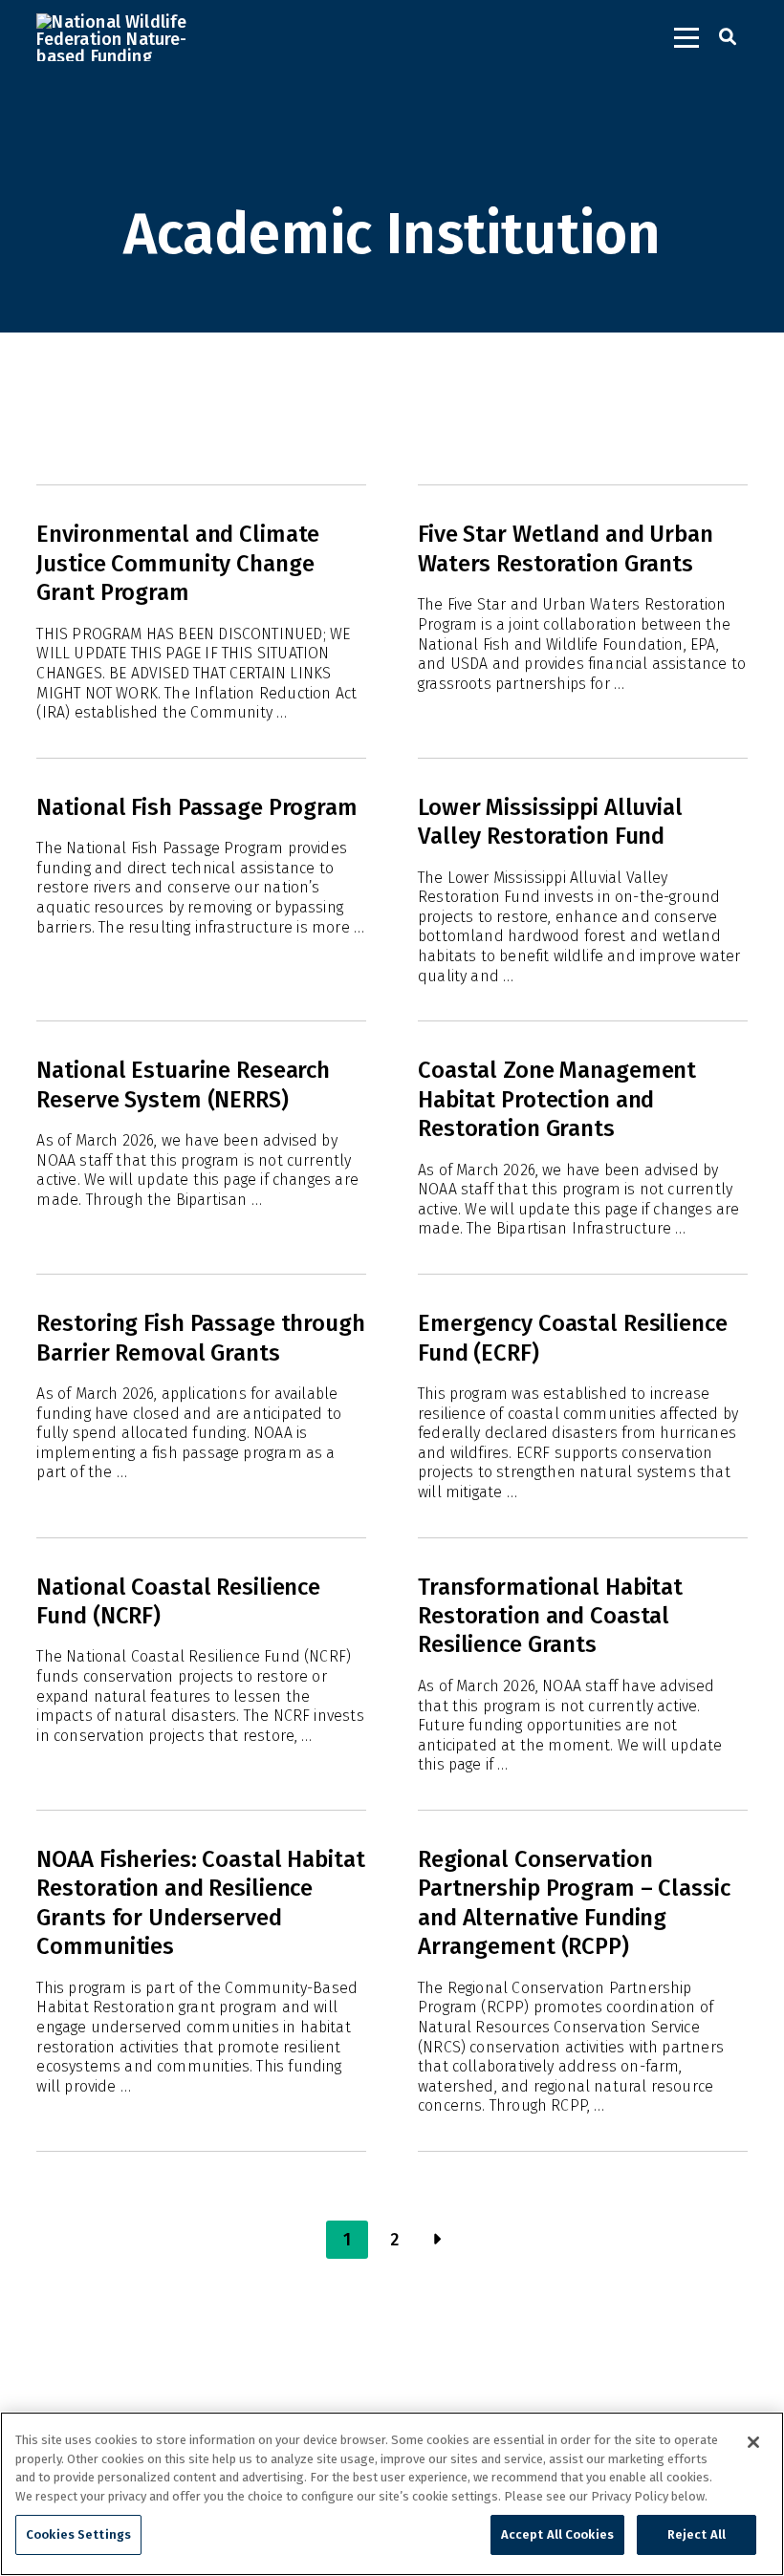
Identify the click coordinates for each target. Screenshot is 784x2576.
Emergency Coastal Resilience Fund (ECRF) (573, 1338)
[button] (686, 37)
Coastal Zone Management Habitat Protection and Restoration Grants (557, 1099)
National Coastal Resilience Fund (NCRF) (178, 1601)
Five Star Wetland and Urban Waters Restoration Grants (566, 548)
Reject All (697, 2534)
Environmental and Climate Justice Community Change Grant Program (178, 563)
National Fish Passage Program (196, 807)
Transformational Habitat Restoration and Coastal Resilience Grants (550, 1616)
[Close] (753, 2442)
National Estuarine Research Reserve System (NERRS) (183, 1084)
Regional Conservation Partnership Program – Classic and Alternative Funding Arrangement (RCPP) (574, 1903)
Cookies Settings (78, 2534)
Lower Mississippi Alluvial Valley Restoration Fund (550, 822)
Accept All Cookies (557, 2534)
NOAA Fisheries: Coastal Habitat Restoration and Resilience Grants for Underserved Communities (200, 1903)
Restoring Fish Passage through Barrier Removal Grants (200, 1338)
